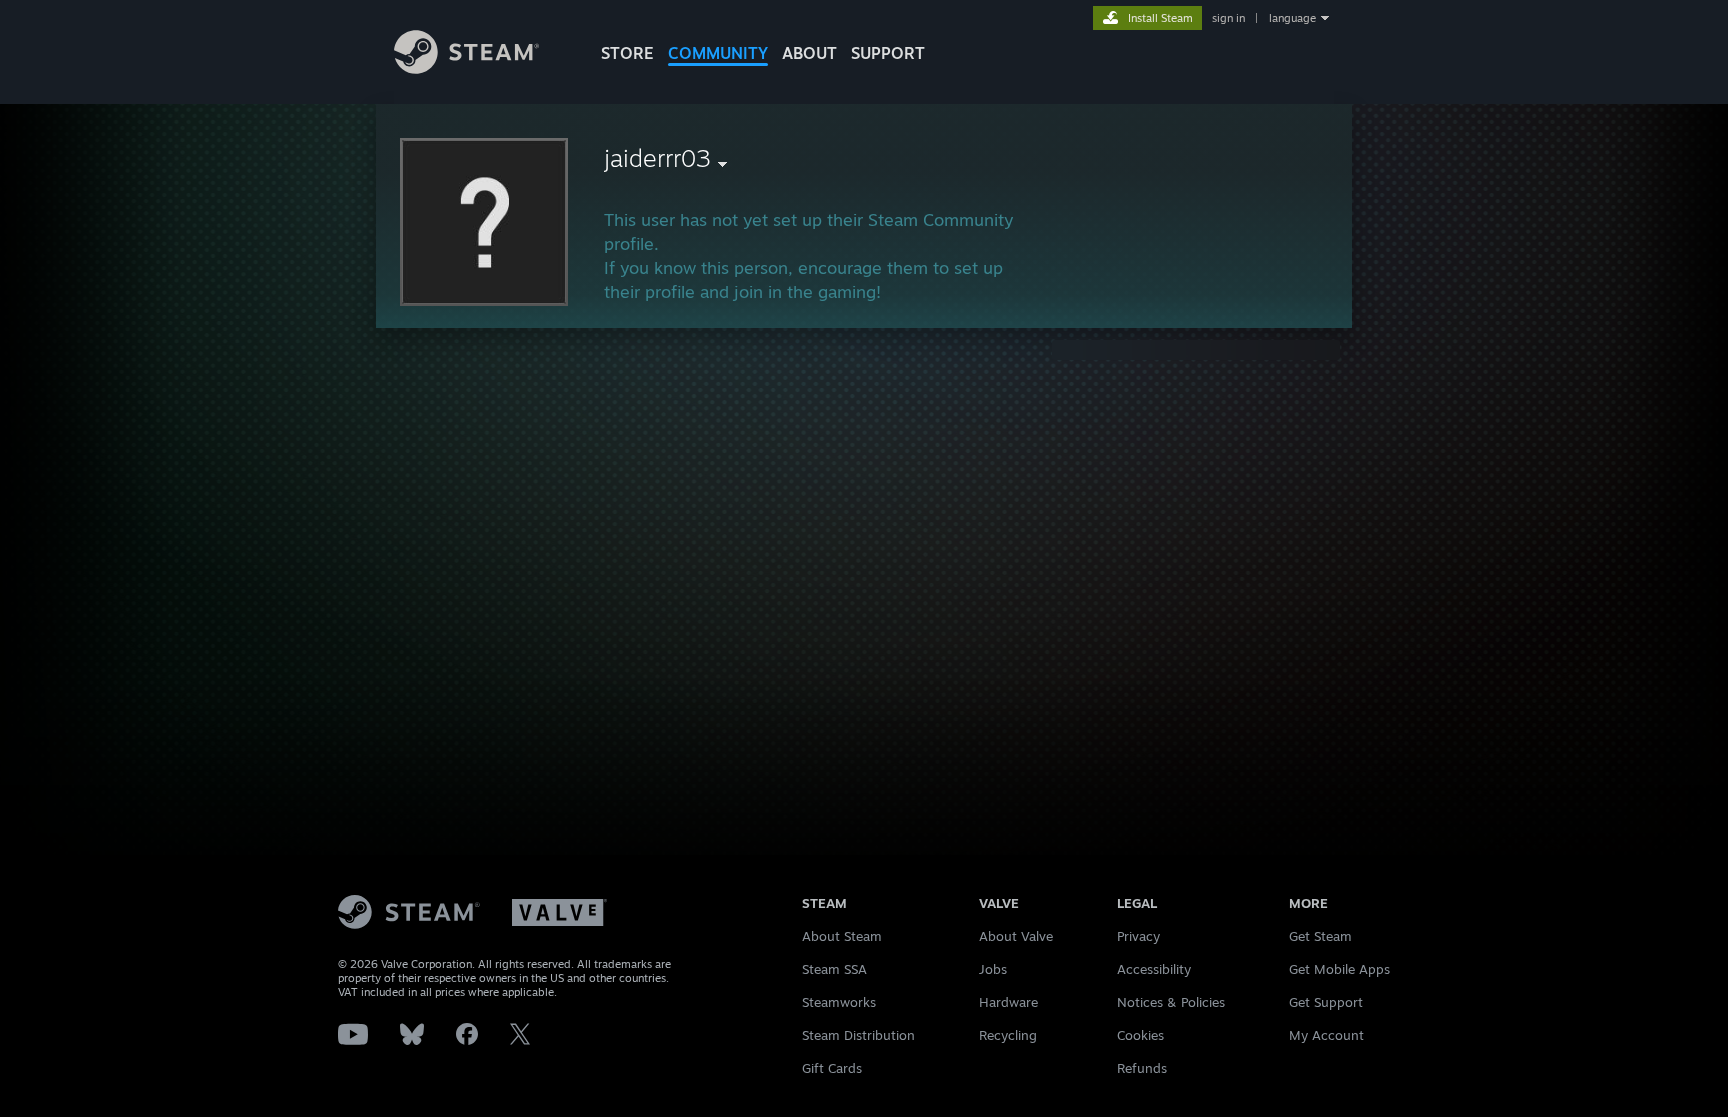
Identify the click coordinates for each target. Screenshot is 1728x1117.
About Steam (842, 936)
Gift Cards (832, 1068)
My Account (1326, 1035)
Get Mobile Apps (1339, 969)
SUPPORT (888, 53)
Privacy (1138, 936)
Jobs (993, 969)
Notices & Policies (1171, 1002)
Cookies (1140, 1035)
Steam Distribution (858, 1035)
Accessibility (1154, 969)
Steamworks (839, 1002)
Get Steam (1320, 936)
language (1292, 18)
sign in (1228, 18)
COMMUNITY (718, 53)
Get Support (1326, 1002)
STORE (627, 53)
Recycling (1008, 1035)
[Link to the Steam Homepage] (466, 68)
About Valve (1016, 936)
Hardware (1008, 1002)
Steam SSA (834, 969)
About (809, 53)
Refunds (1142, 1068)
